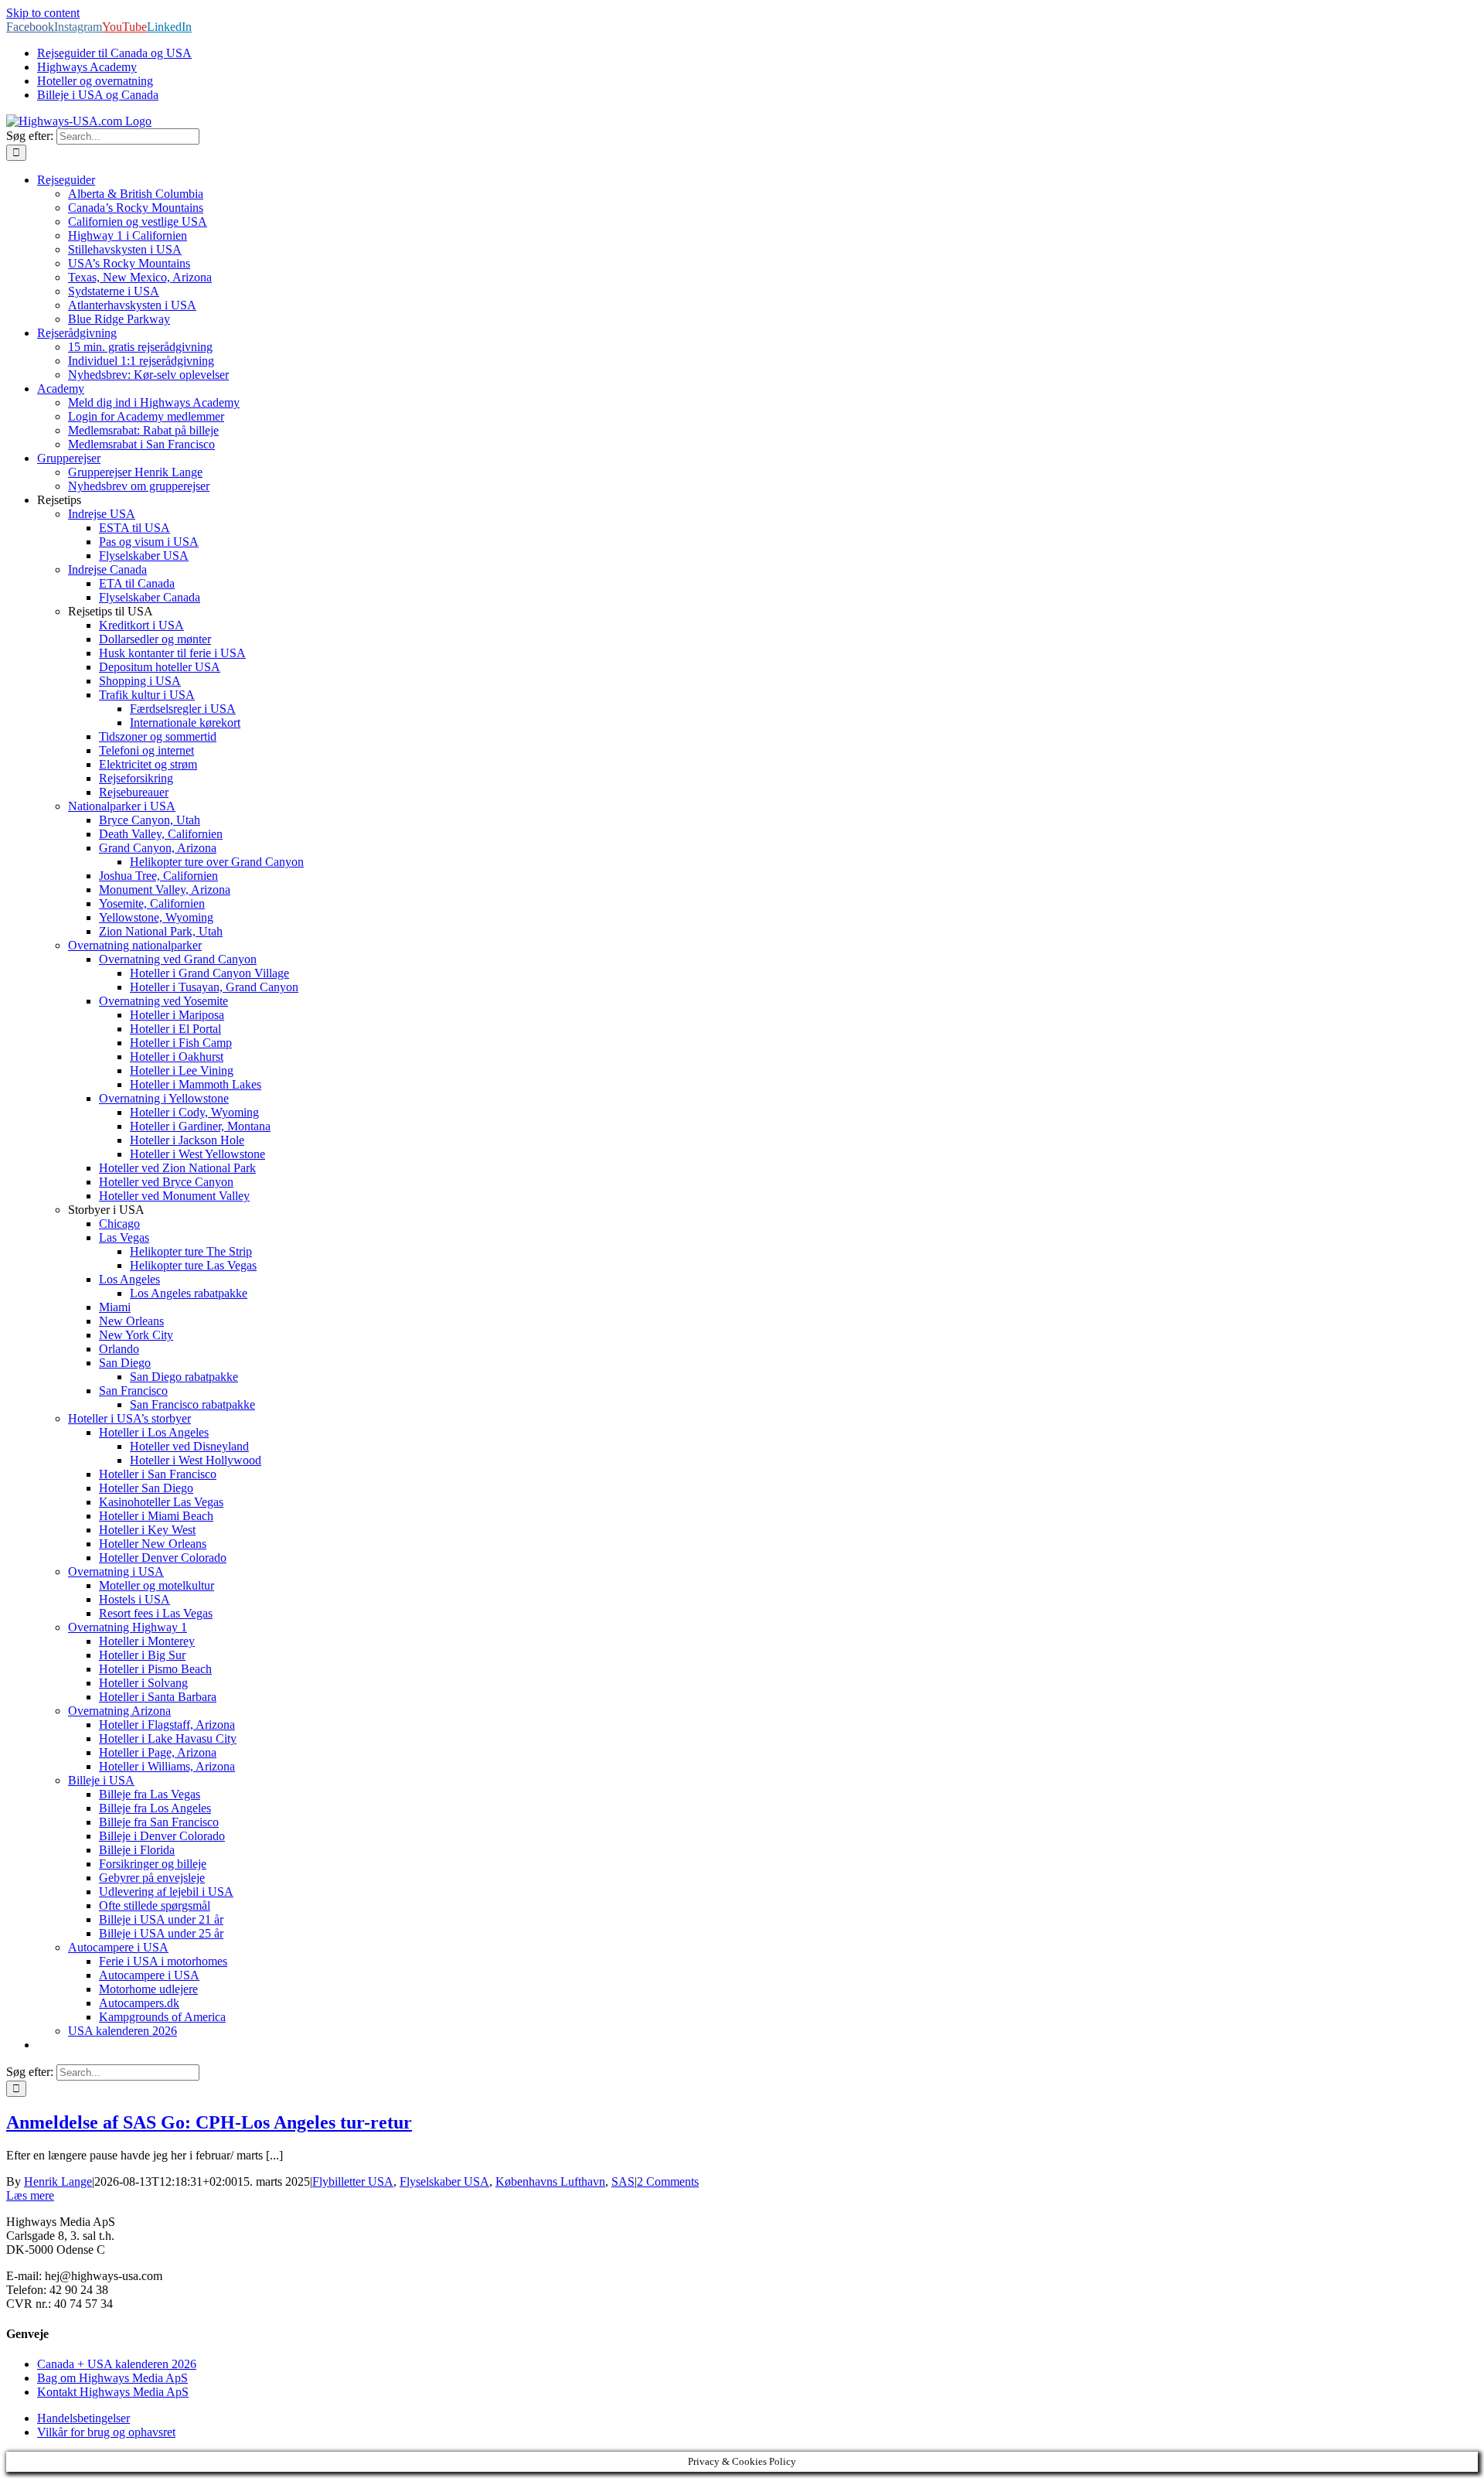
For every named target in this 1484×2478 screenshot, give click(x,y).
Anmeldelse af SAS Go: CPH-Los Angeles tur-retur (209, 2122)
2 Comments (668, 2181)
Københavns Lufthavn (550, 2181)
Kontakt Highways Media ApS (113, 2392)
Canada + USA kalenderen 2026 (117, 2364)
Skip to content (43, 13)
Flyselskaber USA (444, 2181)
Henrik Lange (58, 2181)
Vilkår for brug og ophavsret (106, 2432)
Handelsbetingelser (83, 2418)
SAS (623, 2181)
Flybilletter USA (353, 2181)
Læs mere (30, 2195)
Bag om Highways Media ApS (112, 2378)
